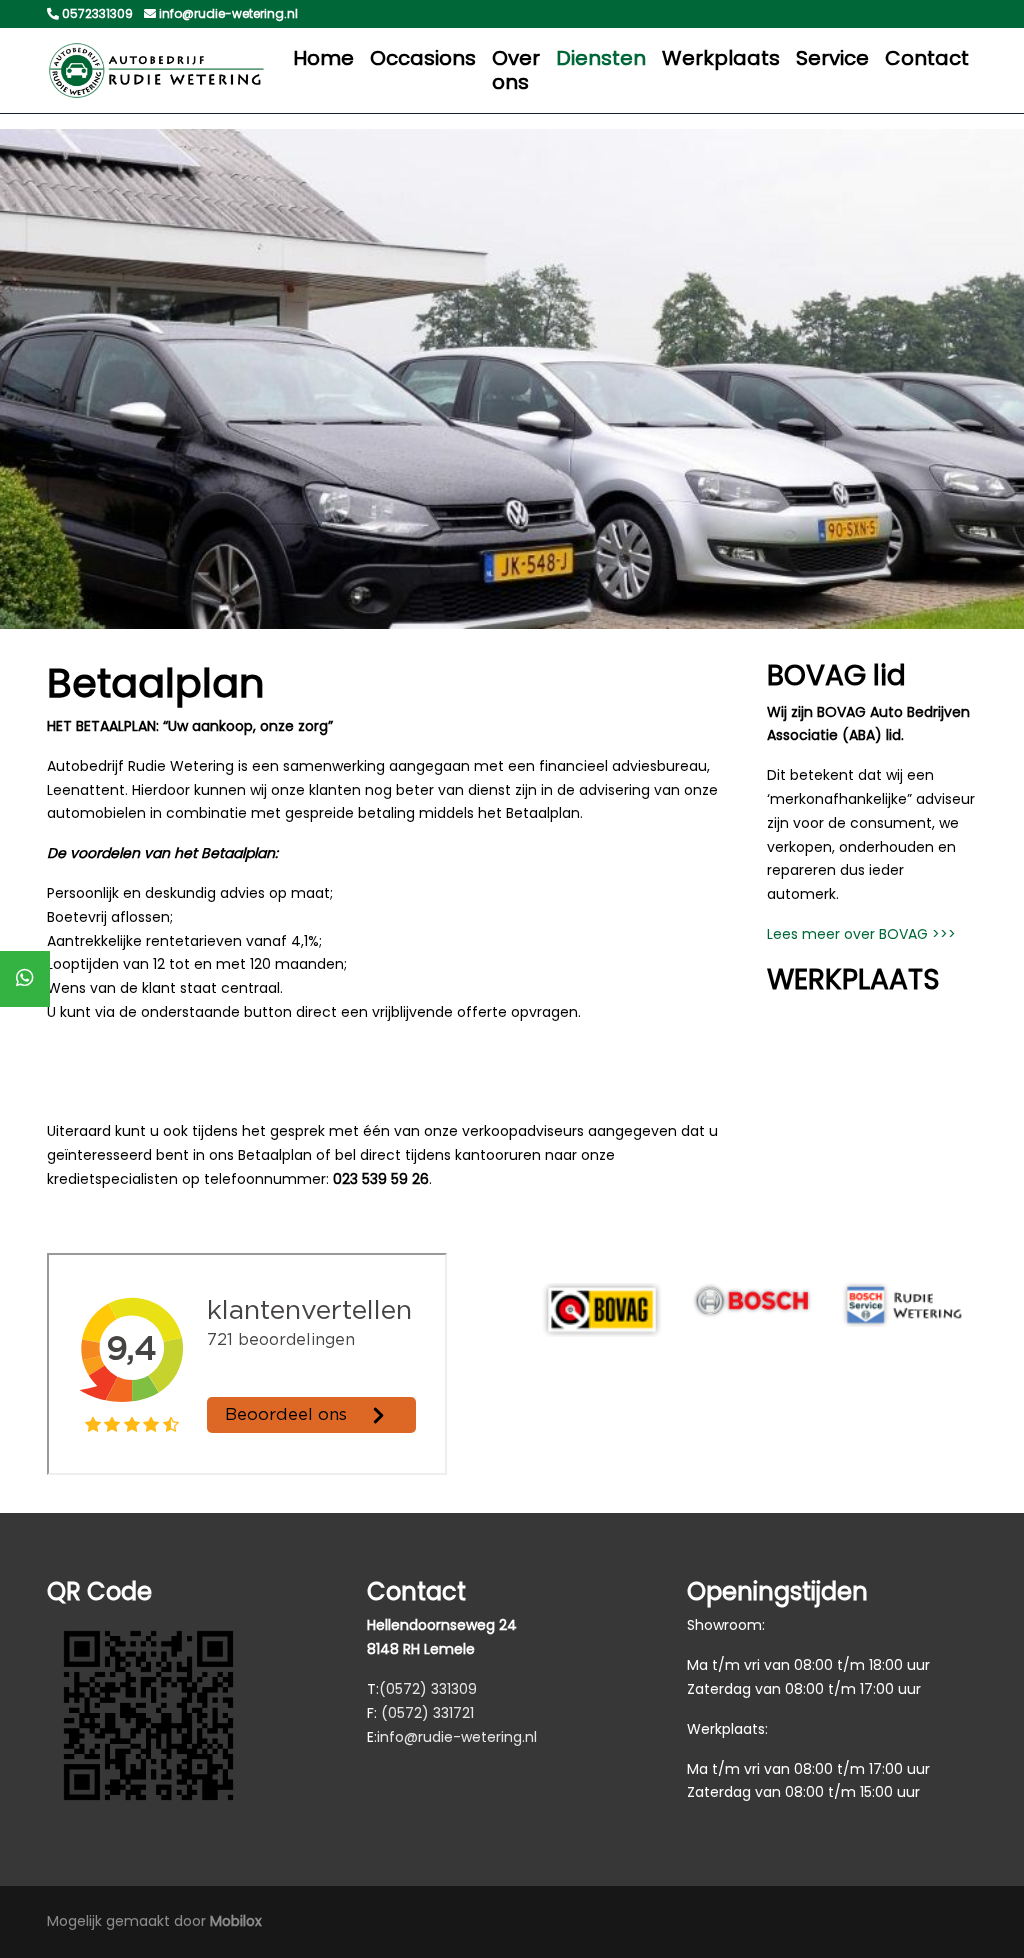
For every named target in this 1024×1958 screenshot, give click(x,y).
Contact (927, 58)
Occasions (423, 58)
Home (323, 58)
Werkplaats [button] (721, 58)
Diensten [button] (601, 58)
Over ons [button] (516, 70)
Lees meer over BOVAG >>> (861, 934)
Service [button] (832, 58)
